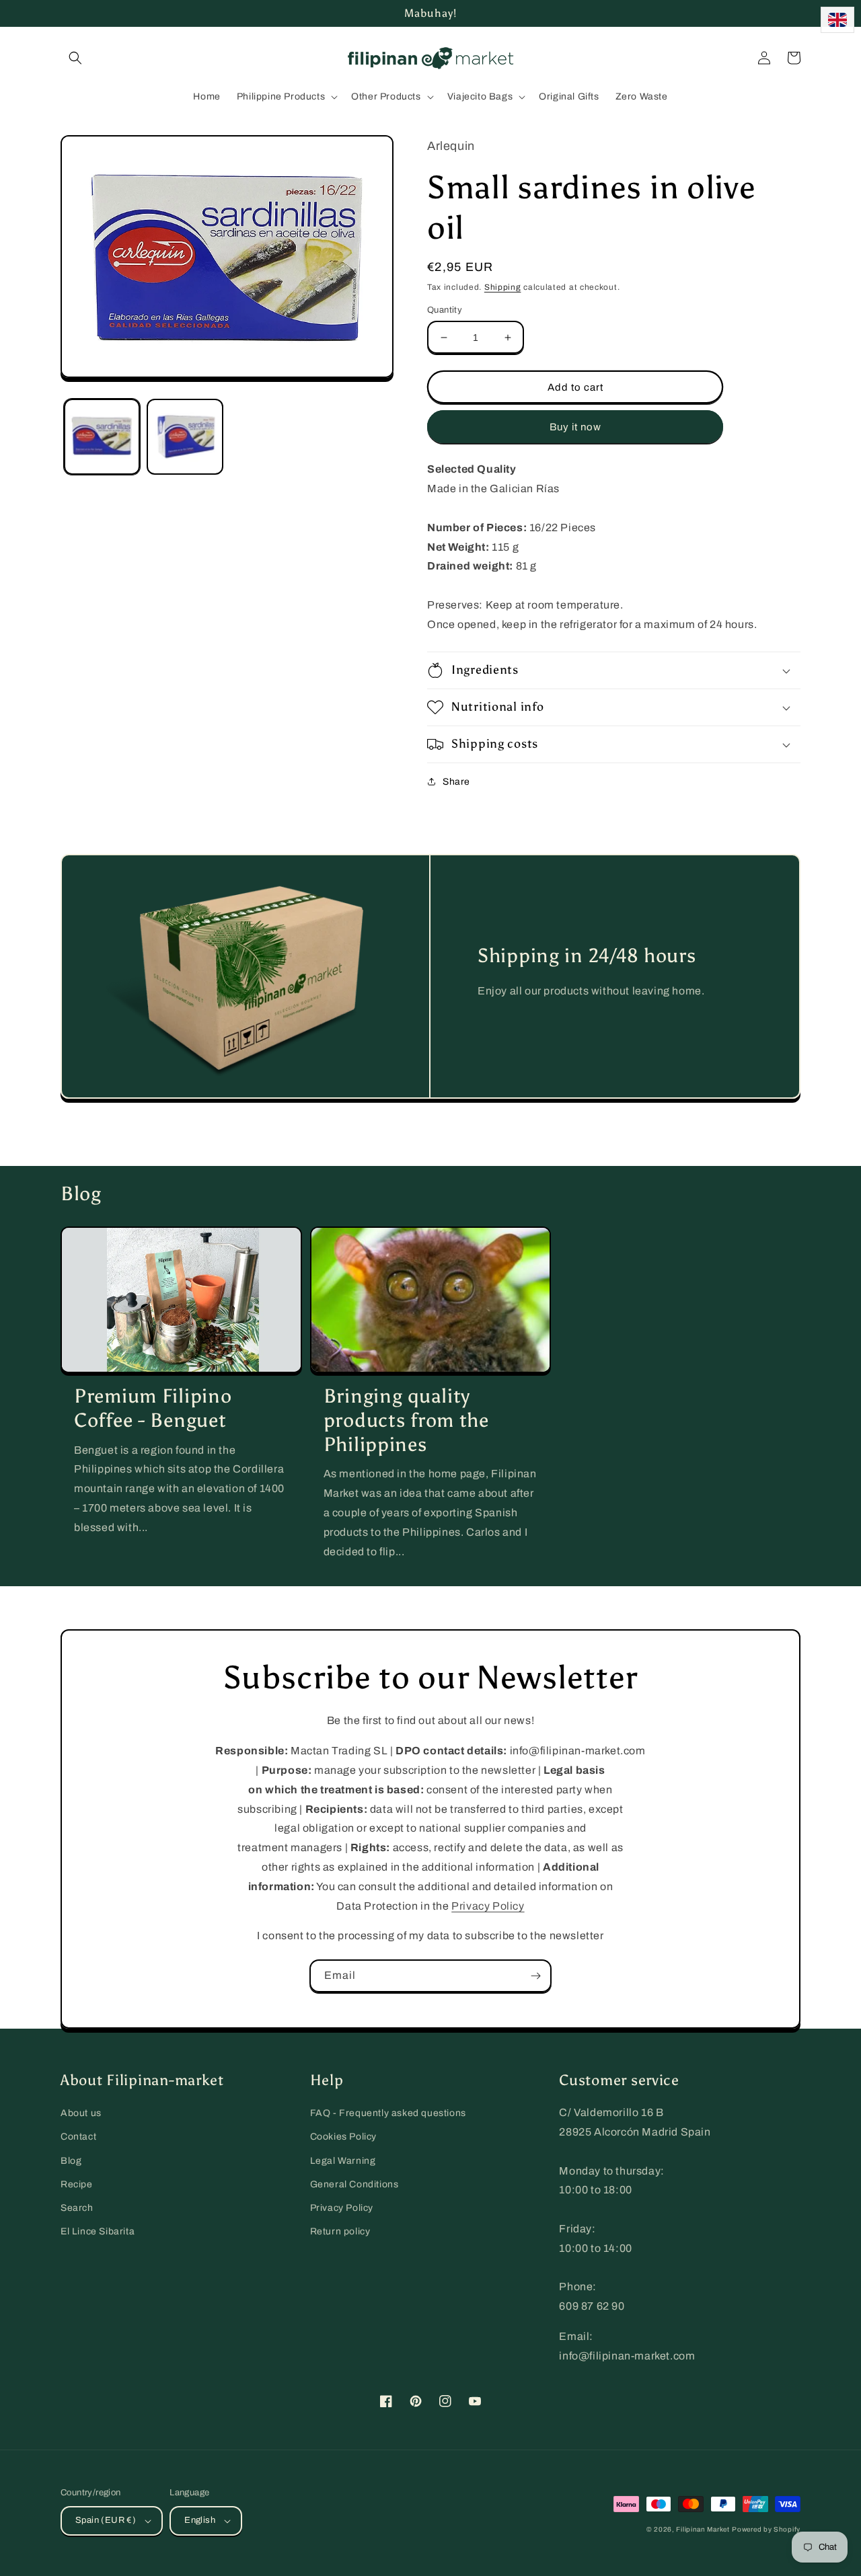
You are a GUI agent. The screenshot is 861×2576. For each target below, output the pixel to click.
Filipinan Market (703, 2529)
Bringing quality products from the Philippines (406, 1420)
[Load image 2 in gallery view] (185, 437)
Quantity (445, 310)
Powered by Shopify (766, 2529)
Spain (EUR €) (106, 2520)
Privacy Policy (488, 1906)
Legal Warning (343, 2161)
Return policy (340, 2231)
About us (81, 2113)
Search (77, 2208)
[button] (75, 58)
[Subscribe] (535, 1976)
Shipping (503, 287)
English (200, 2520)
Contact (78, 2137)
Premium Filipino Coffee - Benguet (153, 1408)
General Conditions (354, 2184)
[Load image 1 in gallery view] (102, 437)
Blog (71, 2161)
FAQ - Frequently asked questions (388, 2113)
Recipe (77, 2184)
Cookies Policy (343, 2137)
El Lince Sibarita (98, 2231)
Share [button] (456, 782)
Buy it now (575, 427)
